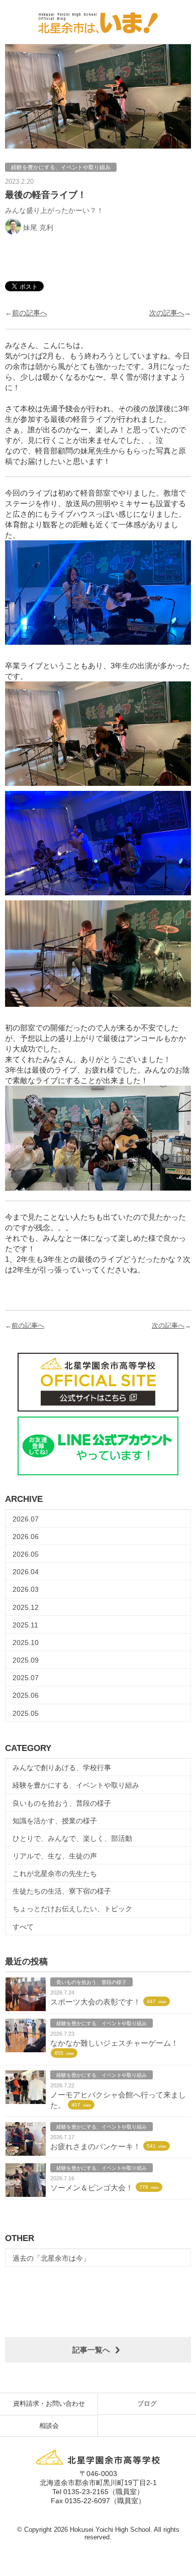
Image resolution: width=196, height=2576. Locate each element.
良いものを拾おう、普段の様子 (62, 1803)
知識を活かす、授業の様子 (55, 1821)
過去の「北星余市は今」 (51, 2258)
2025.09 (26, 1660)
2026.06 (26, 1537)
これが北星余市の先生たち (55, 1874)
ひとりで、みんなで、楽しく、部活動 (72, 1838)
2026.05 (26, 1554)
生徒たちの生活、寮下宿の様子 (62, 1891)
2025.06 (26, 1695)
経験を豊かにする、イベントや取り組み (76, 1785)
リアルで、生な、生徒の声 (55, 1856)
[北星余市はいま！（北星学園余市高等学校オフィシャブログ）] (98, 21)
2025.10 (26, 1643)
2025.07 (26, 1678)
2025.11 (25, 1625)
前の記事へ (30, 313)
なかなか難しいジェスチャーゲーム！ (114, 2043)
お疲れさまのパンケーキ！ (95, 2146)
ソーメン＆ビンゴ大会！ (92, 2188)
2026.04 (26, 1572)
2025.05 (26, 1713)
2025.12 (26, 1607)
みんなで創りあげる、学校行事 (62, 1768)
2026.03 (26, 1589)
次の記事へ (167, 313)
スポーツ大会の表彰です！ (95, 2002)
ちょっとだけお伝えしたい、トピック (72, 1909)
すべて (23, 1927)
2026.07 (26, 1519)
